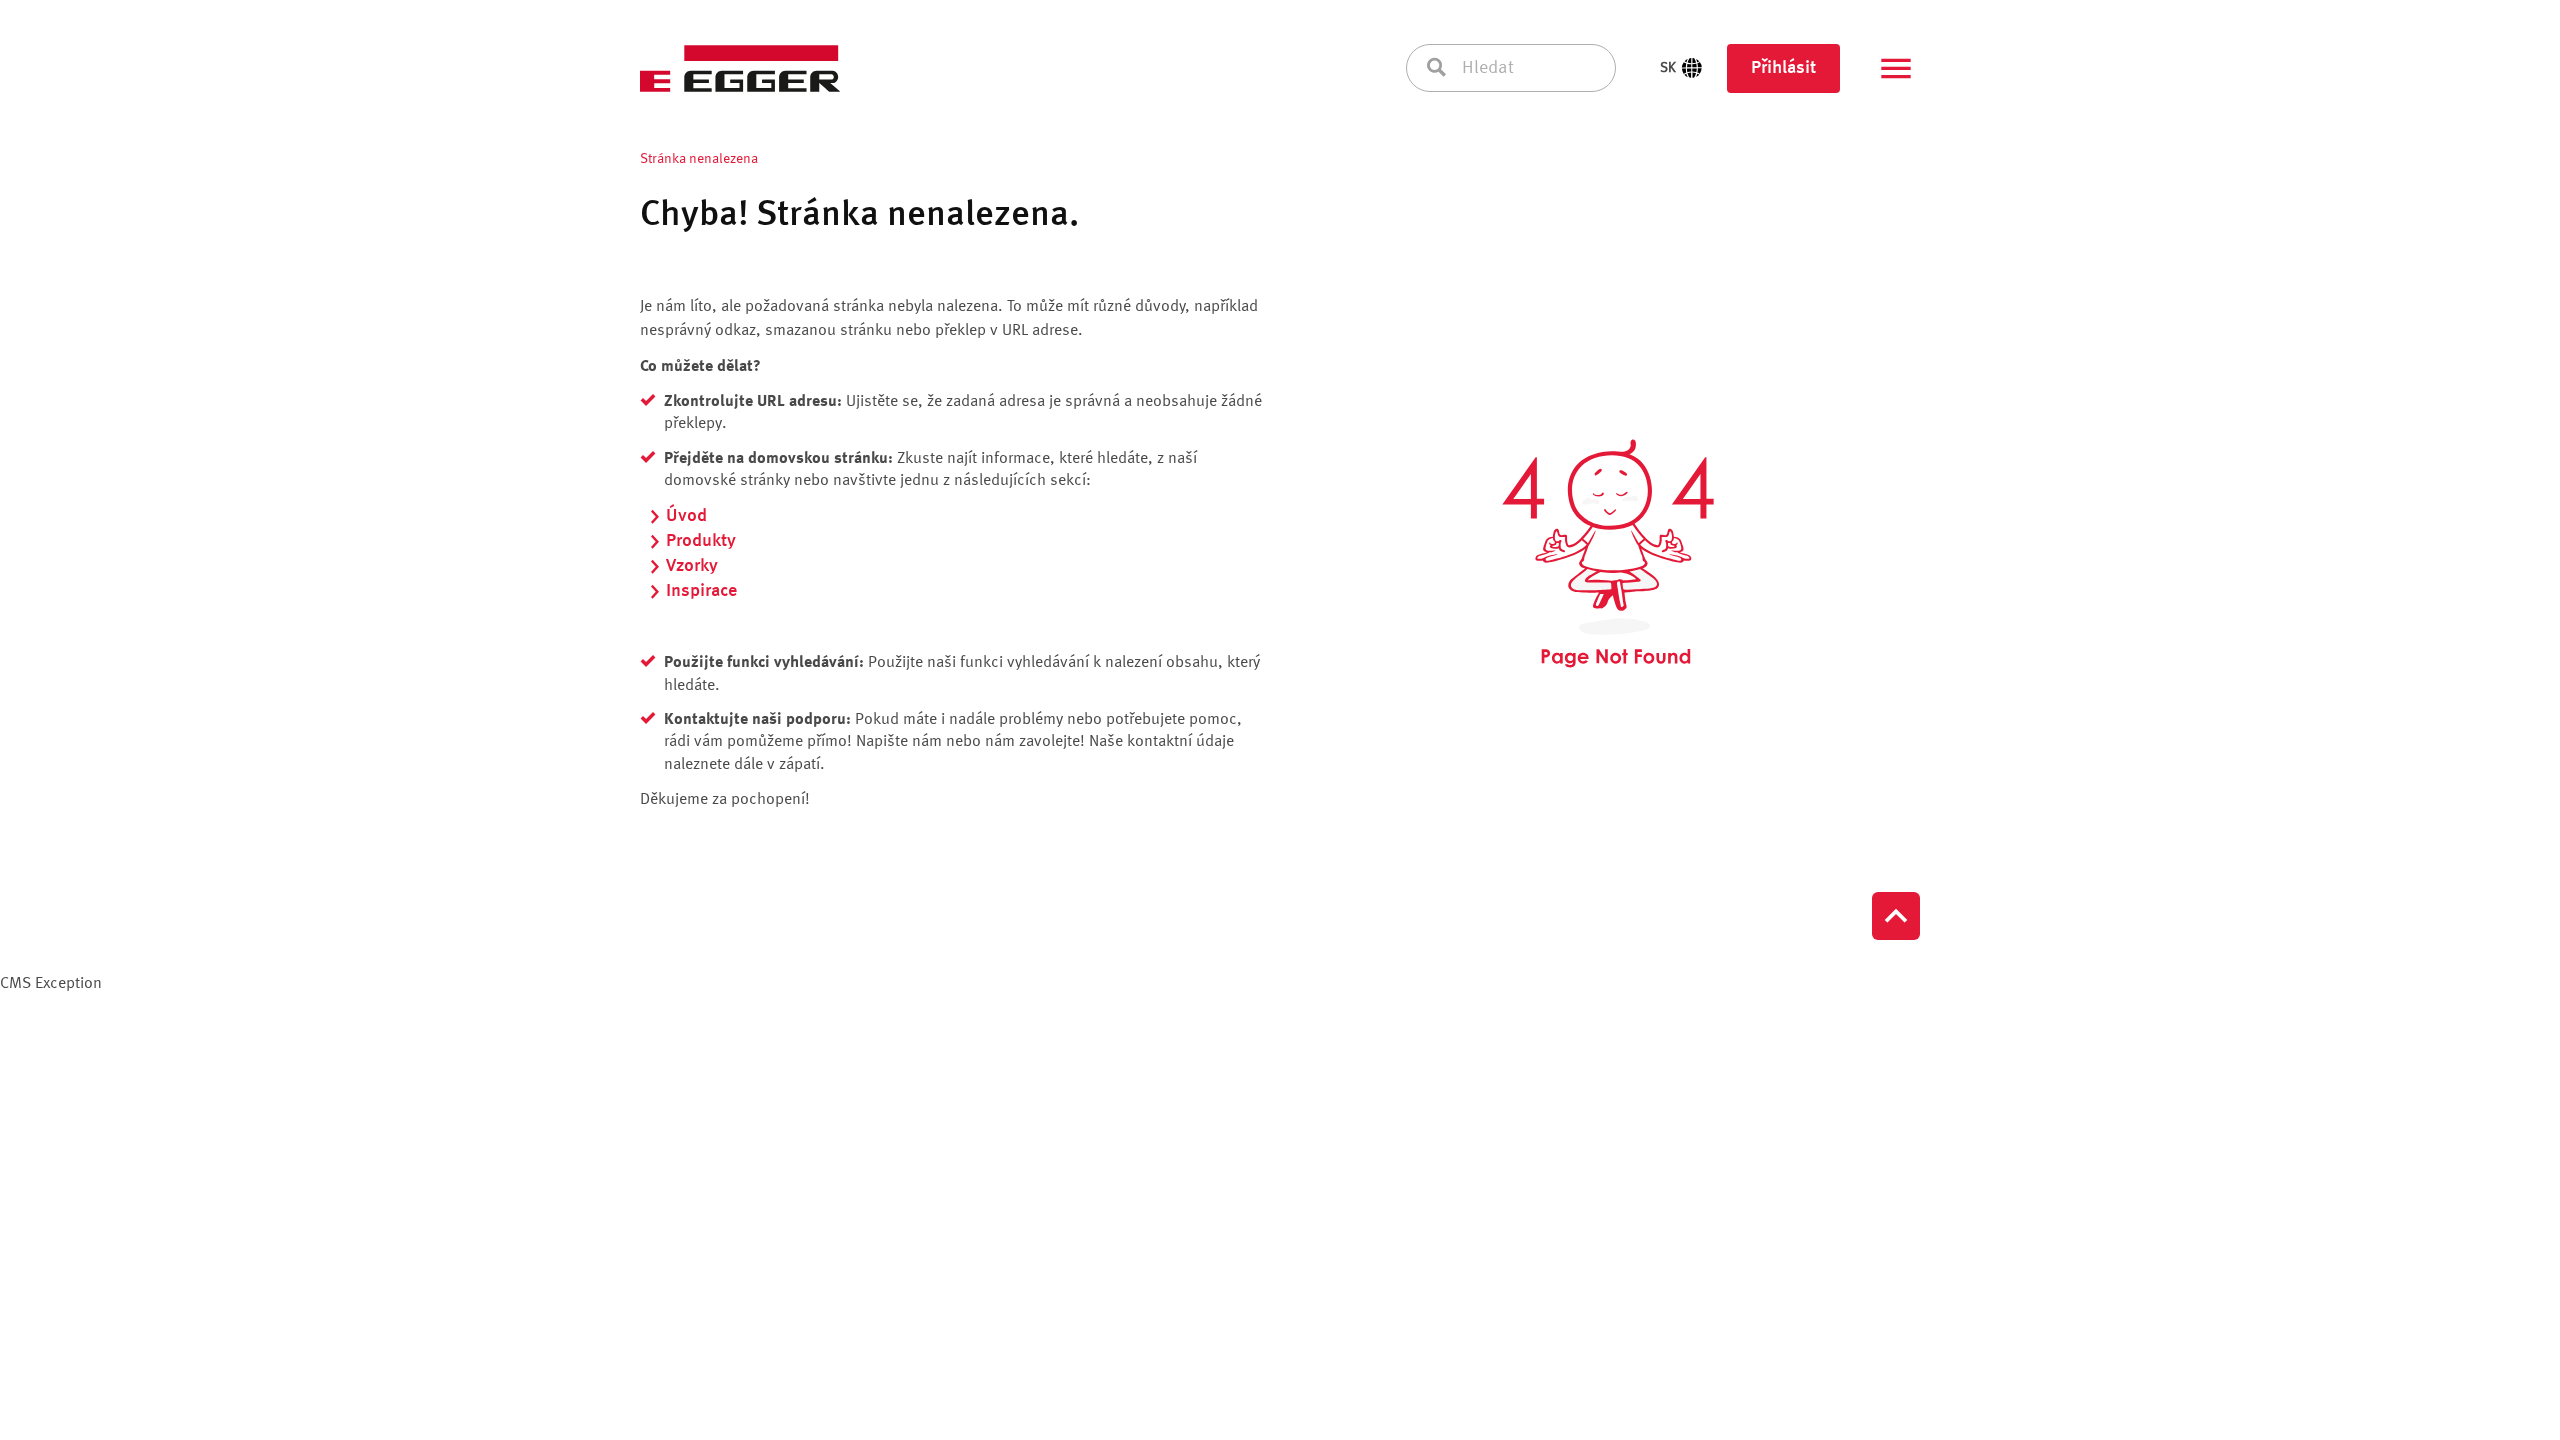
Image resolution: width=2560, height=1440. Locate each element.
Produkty (701, 541)
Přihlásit (1783, 68)
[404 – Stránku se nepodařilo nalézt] (1608, 554)
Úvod (686, 516)
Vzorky (692, 566)
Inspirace (701, 591)
